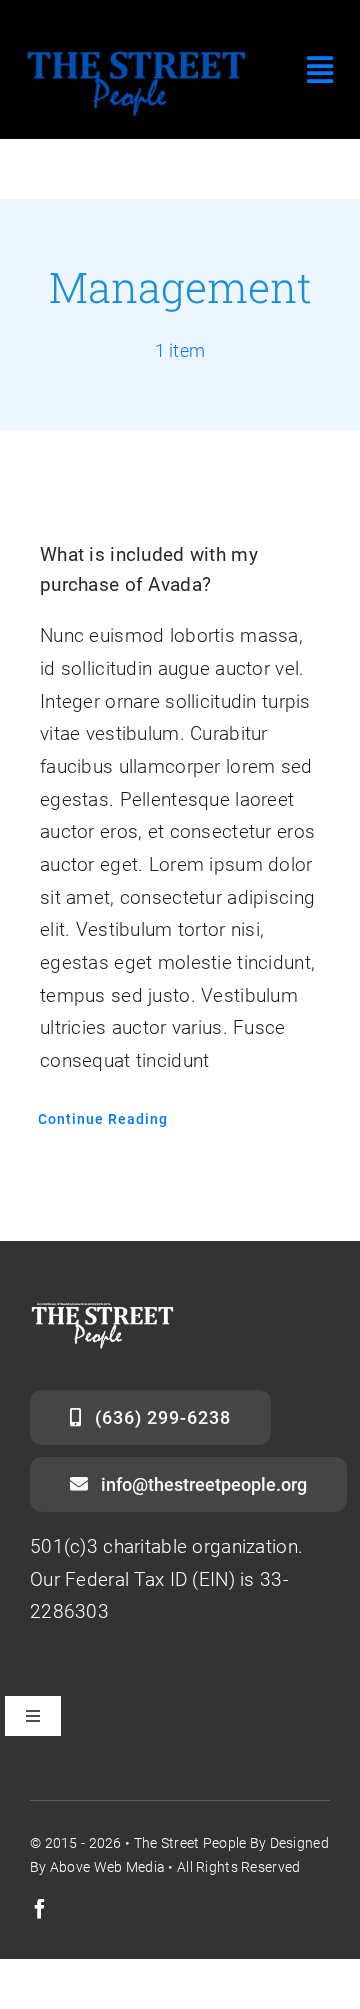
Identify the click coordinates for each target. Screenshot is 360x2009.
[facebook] (40, 1909)
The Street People (190, 1843)
